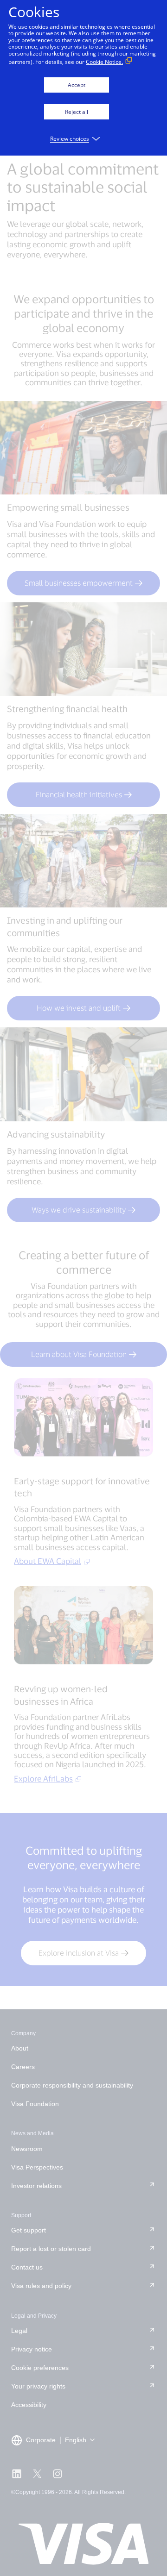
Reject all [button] (77, 112)
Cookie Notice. (104, 62)
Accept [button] (77, 85)
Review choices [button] (70, 139)
